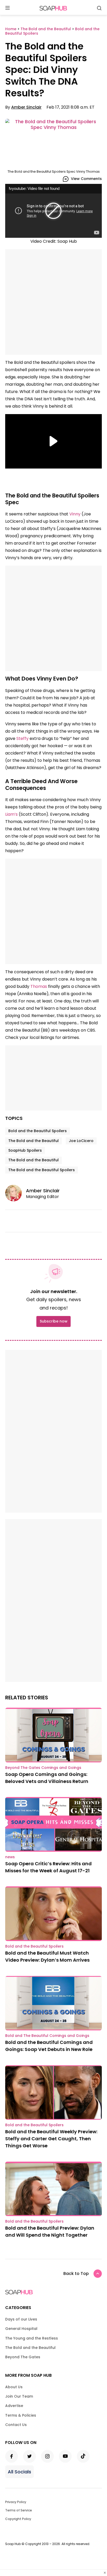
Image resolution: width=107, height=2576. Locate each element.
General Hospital (21, 2329)
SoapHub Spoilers (25, 1150)
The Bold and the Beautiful (34, 1141)
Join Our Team (19, 2396)
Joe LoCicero (81, 1141)
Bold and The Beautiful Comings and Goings (47, 2036)
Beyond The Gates (23, 2357)
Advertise (14, 2406)
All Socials (19, 2472)
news (10, 1857)
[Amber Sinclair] (16, 1193)
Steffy (22, 738)
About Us (14, 2387)
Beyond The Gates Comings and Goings (43, 1768)
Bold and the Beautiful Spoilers (38, 1131)
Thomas (39, 986)
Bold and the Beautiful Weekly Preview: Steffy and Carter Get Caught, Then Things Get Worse (51, 2139)
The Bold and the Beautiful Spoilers (42, 1170)
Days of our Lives (21, 2319)
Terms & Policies (21, 2415)
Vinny (75, 514)
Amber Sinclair (26, 107)
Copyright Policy (18, 2519)
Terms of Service (19, 2510)
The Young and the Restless (32, 2338)
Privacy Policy (16, 2502)
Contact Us (16, 2425)
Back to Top (76, 2274)
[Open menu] (8, 8)
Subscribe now (53, 1321)
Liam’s (11, 814)
